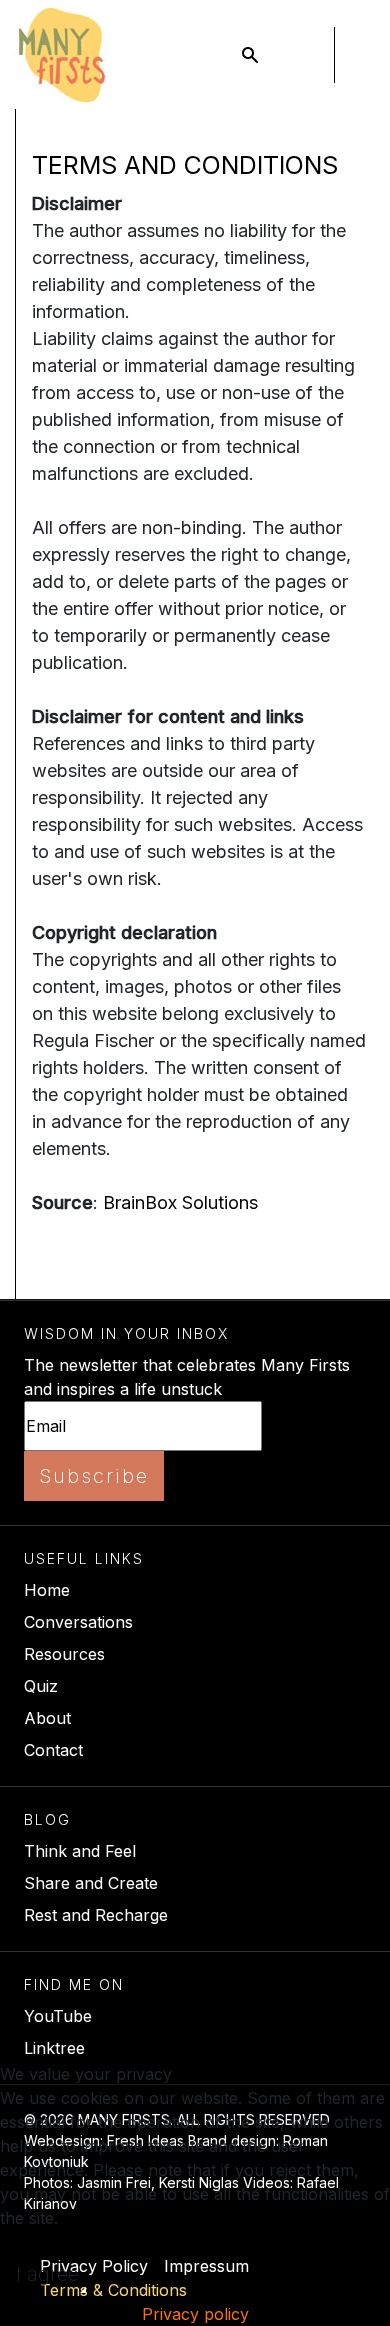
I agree (47, 2274)
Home (47, 1590)
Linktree (54, 2048)
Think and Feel (80, 1851)
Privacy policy (195, 2314)
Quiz (41, 1686)
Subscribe (94, 1476)
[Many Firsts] (62, 55)
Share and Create (91, 1883)
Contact (53, 1750)
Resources (64, 1654)
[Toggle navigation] (306, 55)
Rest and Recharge (96, 1915)
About (47, 1718)
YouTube (58, 2016)
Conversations (78, 1622)
